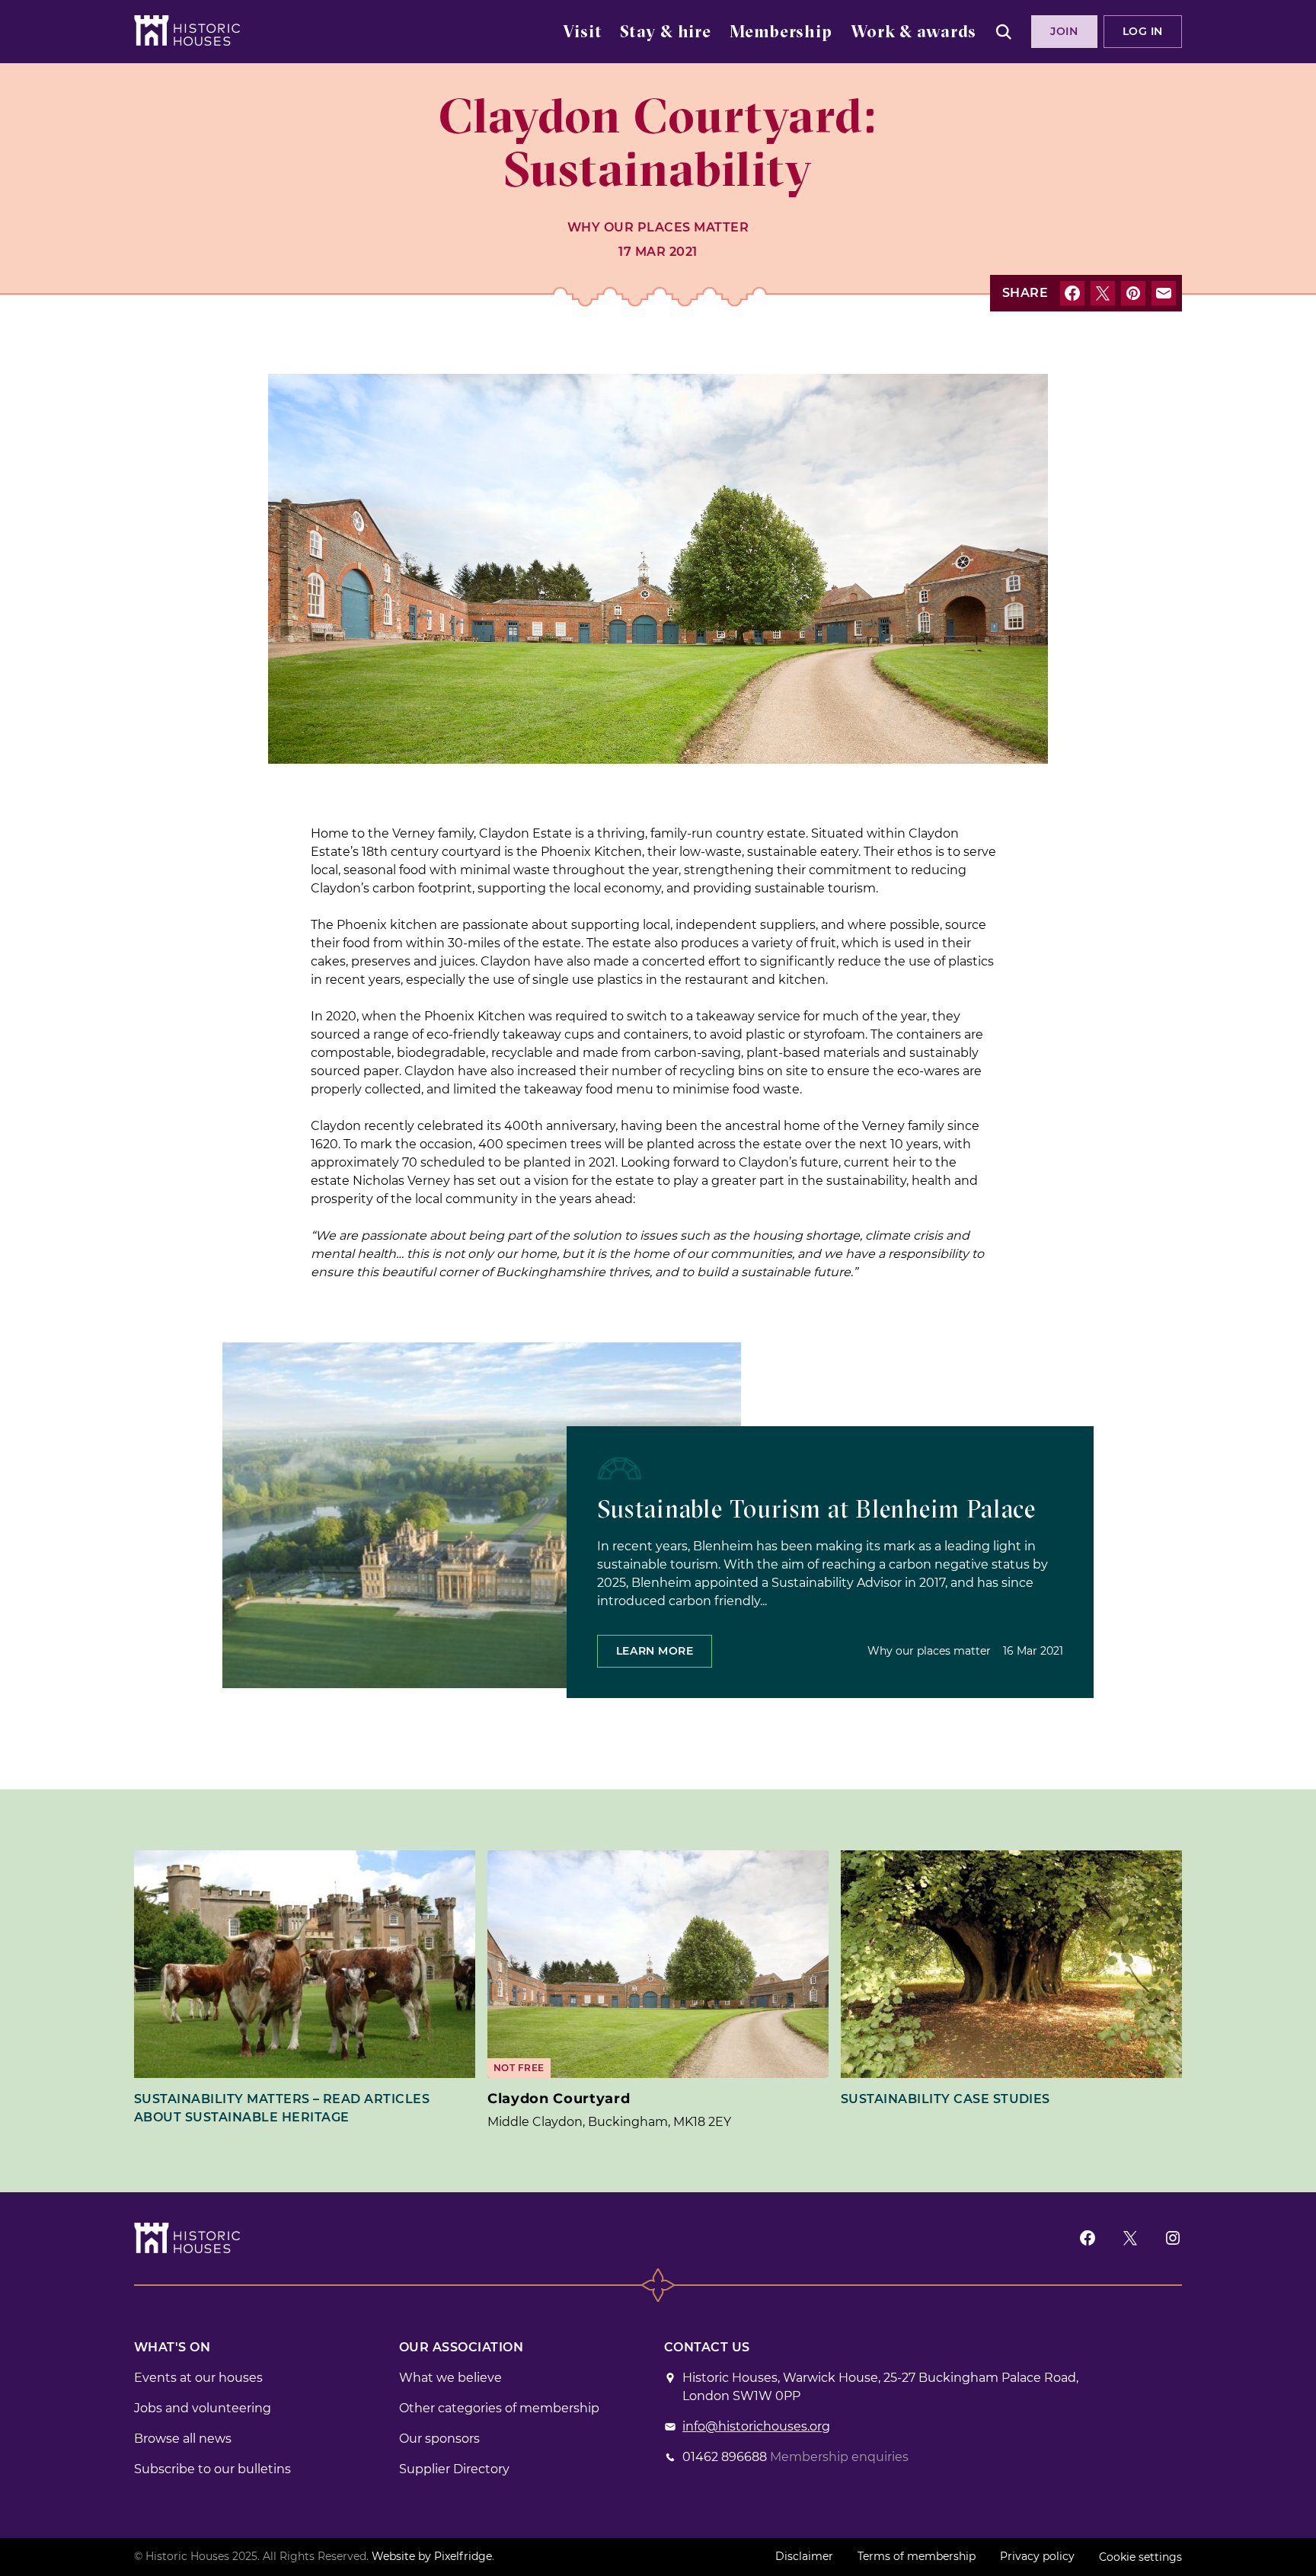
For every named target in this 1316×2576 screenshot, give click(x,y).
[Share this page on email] (1164, 293)
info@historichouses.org (756, 2426)
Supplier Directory (454, 2469)
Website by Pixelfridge (432, 2556)
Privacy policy (1037, 2556)
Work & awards (914, 33)
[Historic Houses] (187, 30)
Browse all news (183, 2439)
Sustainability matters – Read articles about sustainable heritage (282, 2108)
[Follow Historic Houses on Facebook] (1088, 2238)
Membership (781, 33)
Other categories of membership (499, 2408)
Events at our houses (198, 2378)
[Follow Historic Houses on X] (1130, 2238)
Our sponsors (439, 2439)
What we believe (450, 2378)
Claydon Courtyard (559, 2099)
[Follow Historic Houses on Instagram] (1173, 2238)
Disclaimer (804, 2556)
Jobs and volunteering (203, 2408)
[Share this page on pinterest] (1133, 293)
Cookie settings (1140, 2557)
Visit (582, 33)
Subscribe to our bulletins (212, 2469)
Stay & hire (666, 33)
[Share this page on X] (1103, 293)
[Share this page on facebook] (1072, 293)
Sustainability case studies (945, 2099)
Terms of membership (917, 2556)
